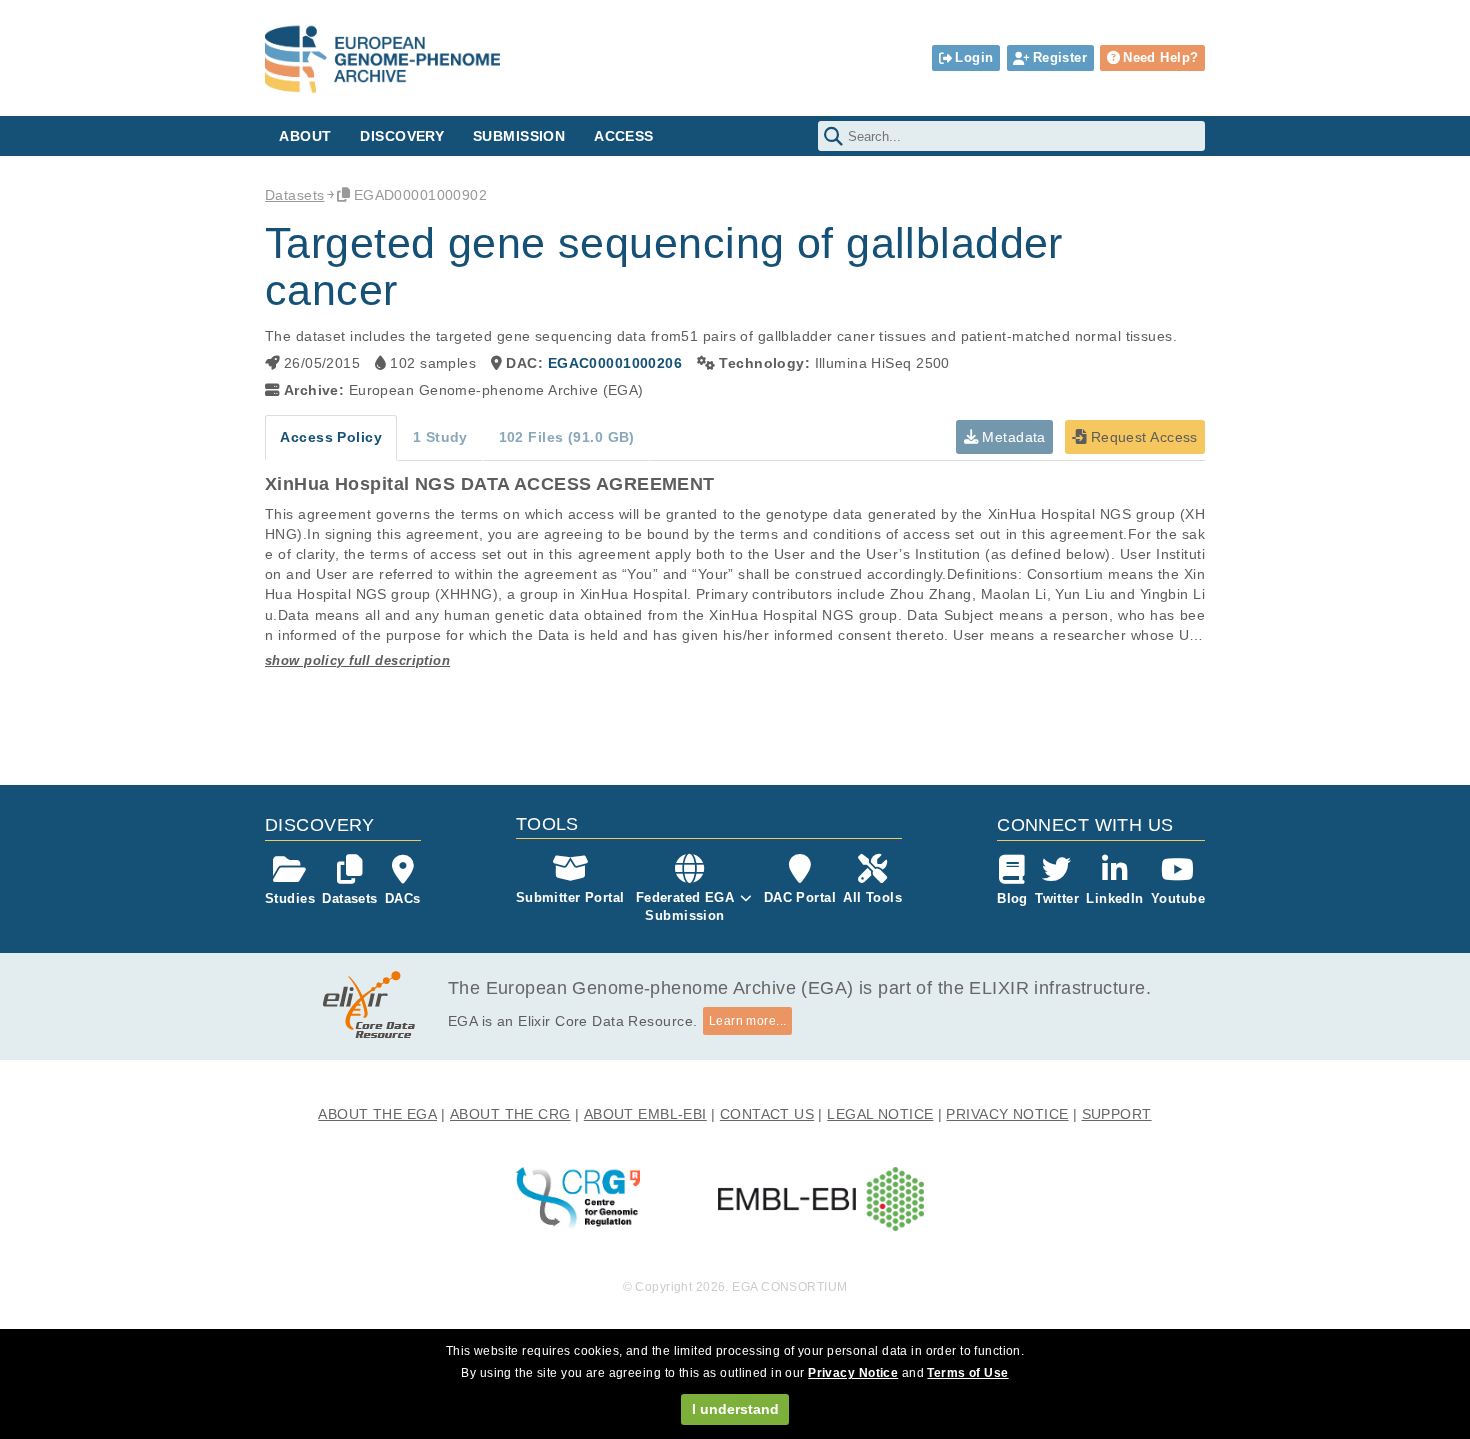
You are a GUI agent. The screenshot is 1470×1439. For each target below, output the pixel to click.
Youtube (1178, 898)
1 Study (440, 437)
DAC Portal (800, 897)
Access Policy (331, 437)
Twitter (1057, 898)
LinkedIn (1114, 898)
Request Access (1141, 437)
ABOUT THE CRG (510, 1114)
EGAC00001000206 (615, 363)
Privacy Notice (853, 1373)
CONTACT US (767, 1114)
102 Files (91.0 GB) (567, 437)
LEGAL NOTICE (880, 1114)
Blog (1012, 898)
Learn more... (748, 1021)
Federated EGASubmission (685, 906)
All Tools (872, 897)
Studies (290, 898)
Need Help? (1160, 57)
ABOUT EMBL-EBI (645, 1114)
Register (1060, 57)
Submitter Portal (570, 897)
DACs (403, 898)
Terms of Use (967, 1373)
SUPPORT (1117, 1114)
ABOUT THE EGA (377, 1114)
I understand (735, 1409)
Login (974, 57)
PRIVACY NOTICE (1007, 1114)
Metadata (1012, 437)
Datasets (294, 195)
